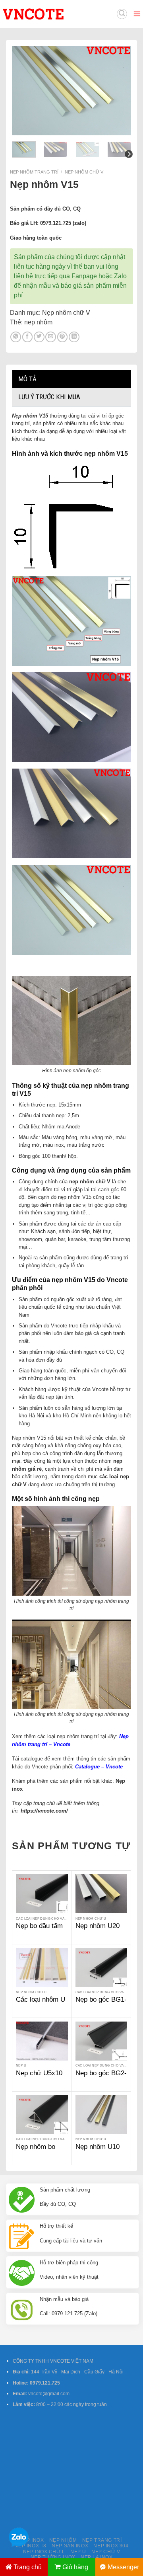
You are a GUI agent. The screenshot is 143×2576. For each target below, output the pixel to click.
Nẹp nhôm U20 (98, 1926)
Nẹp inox (32, 2540)
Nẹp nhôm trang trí (34, 172)
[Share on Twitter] (39, 337)
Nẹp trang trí (102, 2540)
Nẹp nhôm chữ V (84, 172)
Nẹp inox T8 (30, 2546)
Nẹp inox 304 (111, 2546)
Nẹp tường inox (53, 2557)
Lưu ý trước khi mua (49, 397)
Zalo (120, 276)
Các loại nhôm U (41, 1999)
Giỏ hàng (75, 2567)
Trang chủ (28, 2567)
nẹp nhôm (38, 322)
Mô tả (27, 379)
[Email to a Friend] (51, 337)
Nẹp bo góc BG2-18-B (101, 2077)
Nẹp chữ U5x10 (39, 2073)
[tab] (71, 379)
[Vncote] (51, 14)
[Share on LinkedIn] (74, 337)
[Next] (119, 91)
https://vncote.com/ (44, 1811)
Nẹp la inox (97, 2557)
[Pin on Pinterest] (63, 337)
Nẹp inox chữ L (44, 2552)
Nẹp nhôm (63, 2540)
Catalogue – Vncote (99, 1767)
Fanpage (84, 276)
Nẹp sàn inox (70, 2546)
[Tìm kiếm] (122, 14)
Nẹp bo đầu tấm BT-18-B (39, 1930)
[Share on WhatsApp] (16, 337)
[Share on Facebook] (28, 337)
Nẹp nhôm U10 (98, 2147)
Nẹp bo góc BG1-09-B (101, 2004)
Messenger (123, 2567)
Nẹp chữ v (106, 2552)
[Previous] (24, 91)
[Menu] (137, 14)
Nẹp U (78, 2552)
